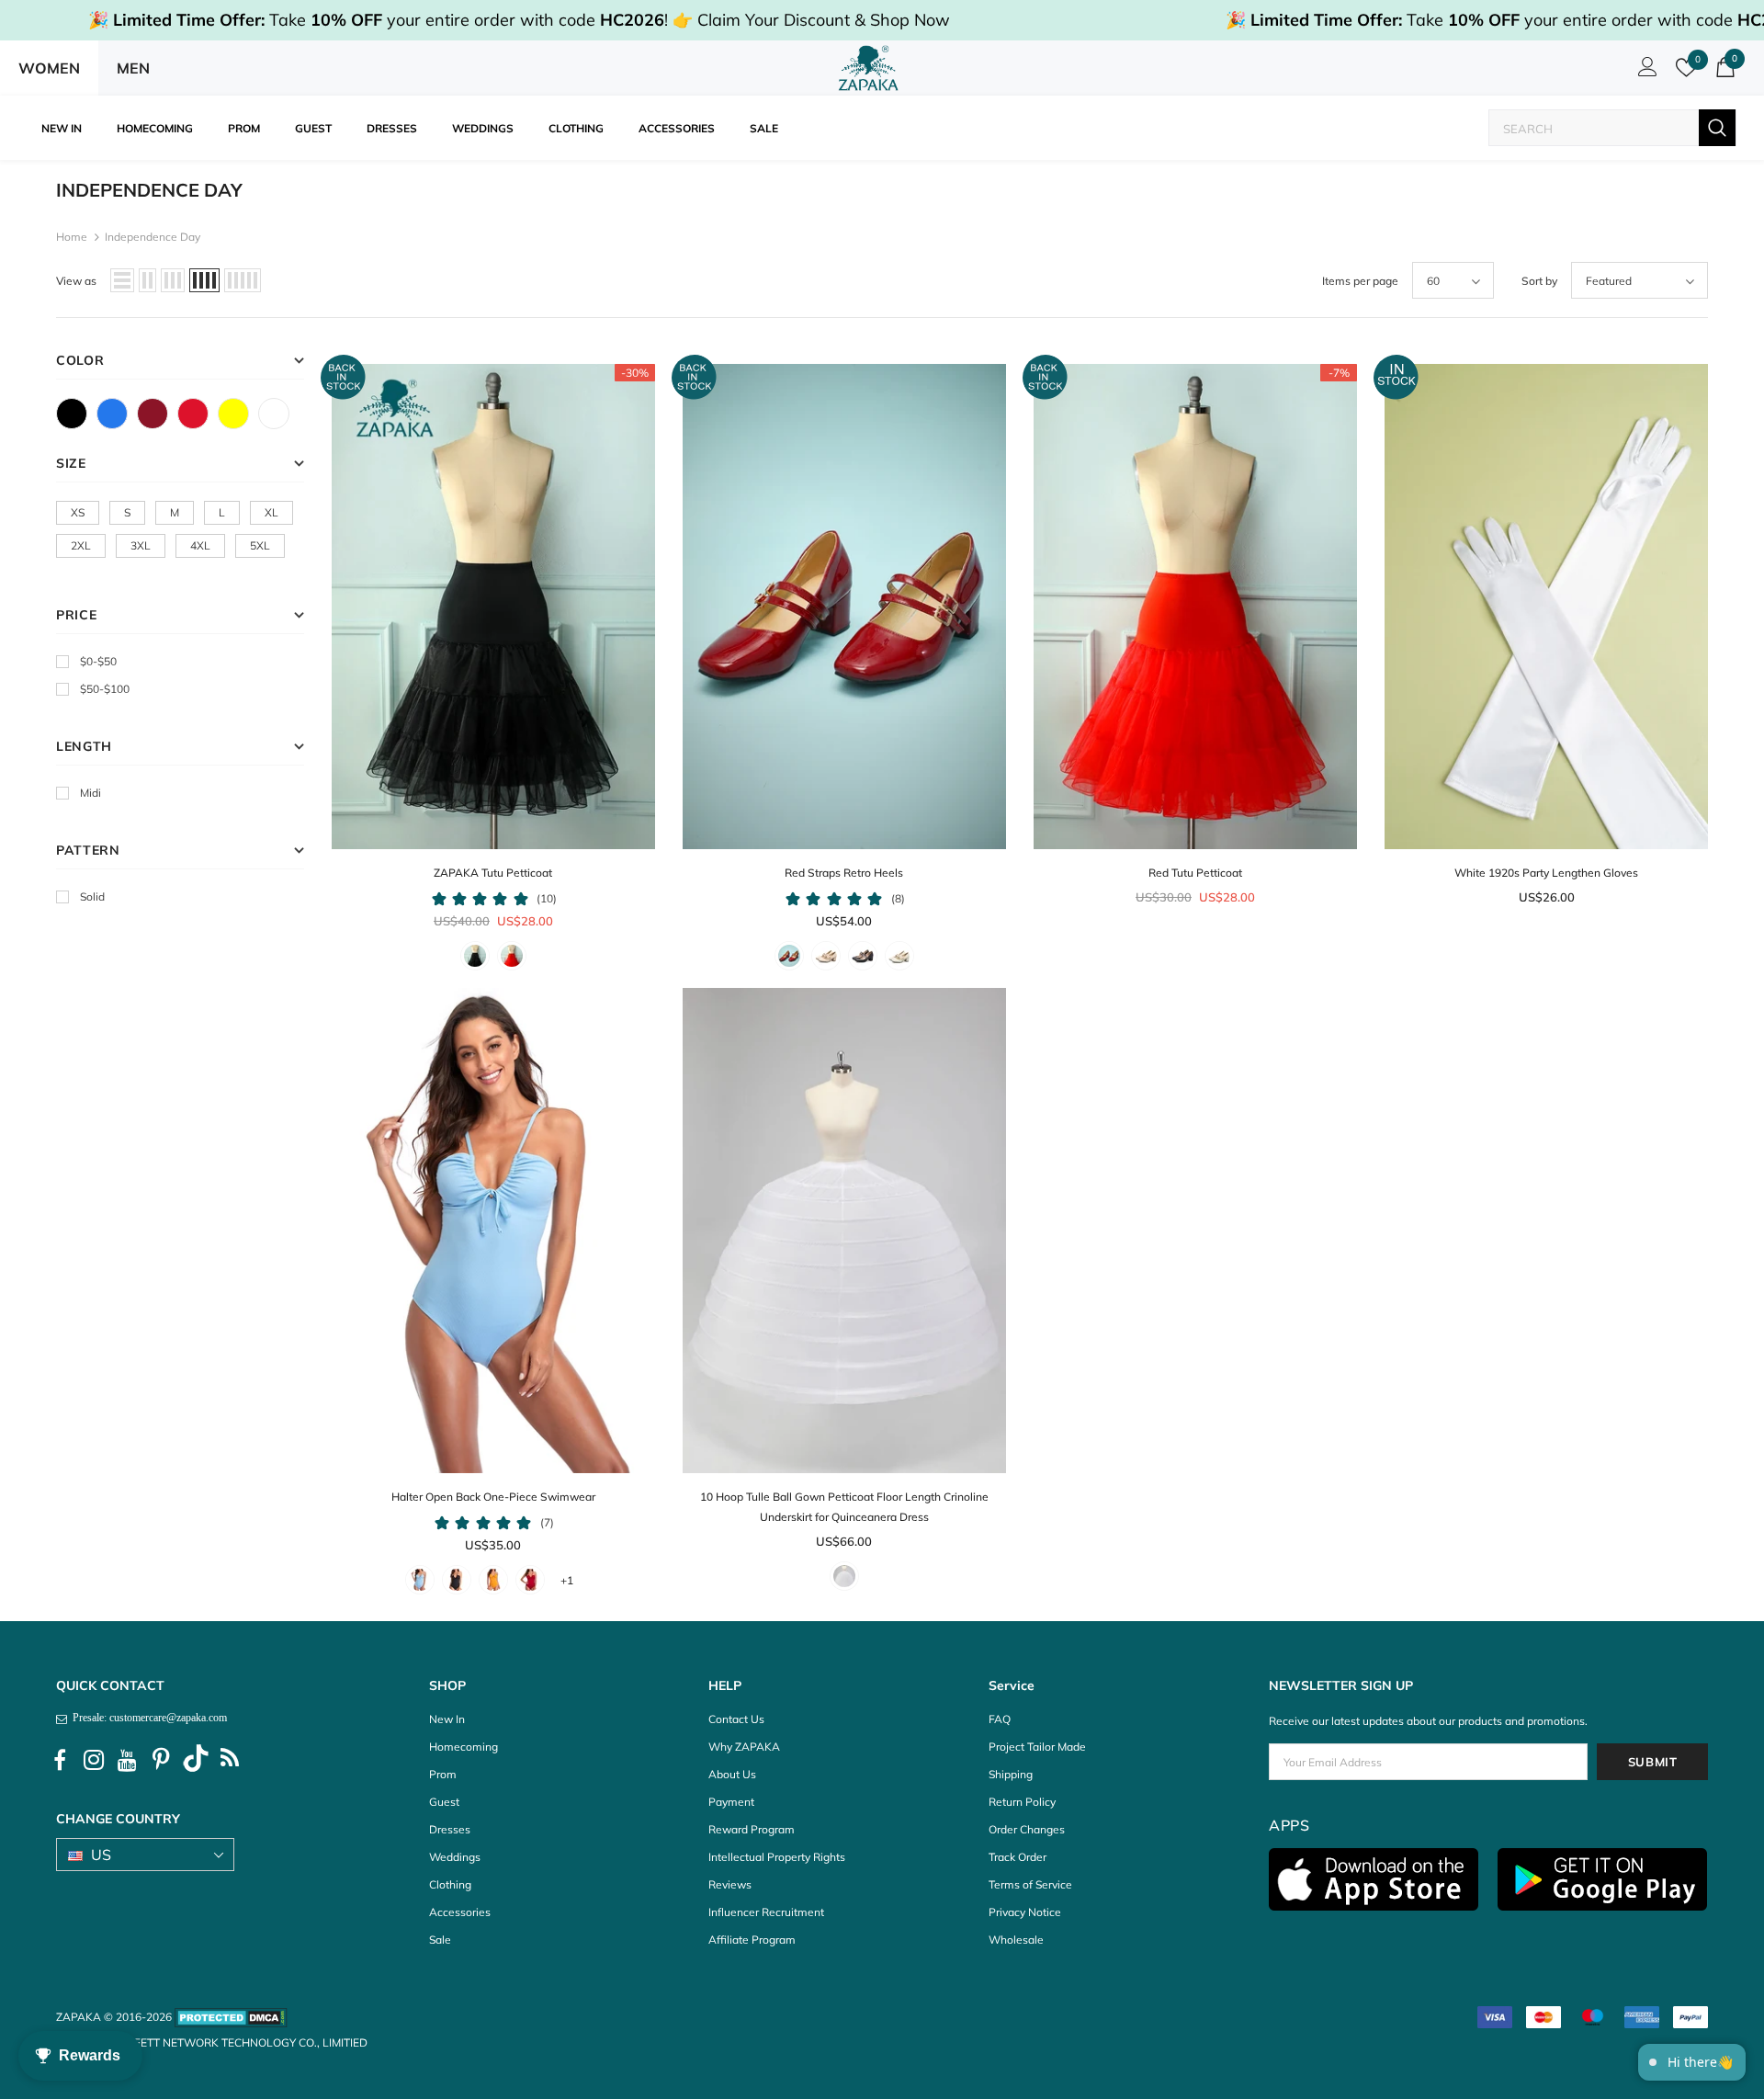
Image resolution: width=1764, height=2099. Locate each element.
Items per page (1360, 281)
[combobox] (1594, 128)
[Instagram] (94, 1761)
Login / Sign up (1645, 72)
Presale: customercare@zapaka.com (147, 1718)
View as (76, 281)
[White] (274, 414)
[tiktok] (196, 1761)
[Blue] (112, 414)
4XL (200, 545)
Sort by (1539, 281)
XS (78, 512)
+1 (567, 1580)
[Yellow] (233, 414)
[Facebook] (60, 1761)
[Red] (193, 414)
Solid (92, 896)
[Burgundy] (153, 414)
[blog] (230, 1761)
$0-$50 (98, 661)
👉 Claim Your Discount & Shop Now (811, 20)
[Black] (72, 414)
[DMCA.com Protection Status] (231, 2017)
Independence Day (153, 237)
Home (72, 237)
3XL (141, 545)
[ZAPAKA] (869, 68)
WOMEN (49, 68)
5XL (260, 545)
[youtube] (128, 1761)
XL (271, 512)
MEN (133, 68)
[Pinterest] (162, 1761)
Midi (90, 793)
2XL (81, 545)
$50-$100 (105, 689)
